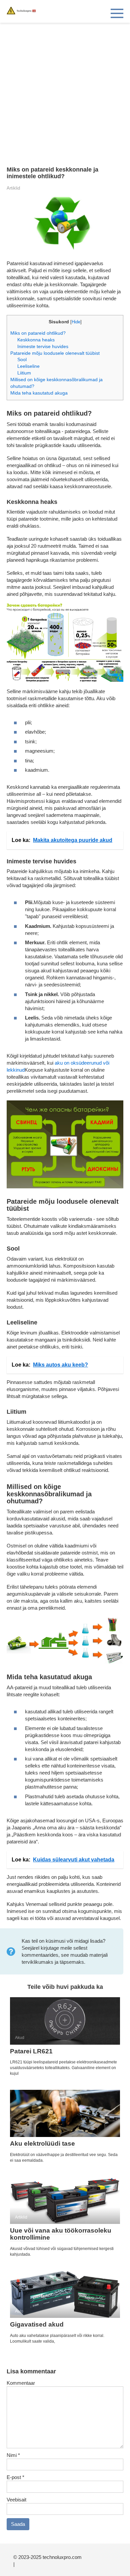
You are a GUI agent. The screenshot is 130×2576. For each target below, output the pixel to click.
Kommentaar (21, 2383)
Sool (22, 359)
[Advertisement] (65, 91)
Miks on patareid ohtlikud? (38, 333)
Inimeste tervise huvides (43, 346)
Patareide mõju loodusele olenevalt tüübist (55, 353)
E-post (15, 2477)
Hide (76, 322)
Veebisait (16, 2500)
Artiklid (13, 188)
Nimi (13, 2455)
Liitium (24, 373)
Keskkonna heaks (36, 340)
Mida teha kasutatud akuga (39, 393)
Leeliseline (28, 366)
